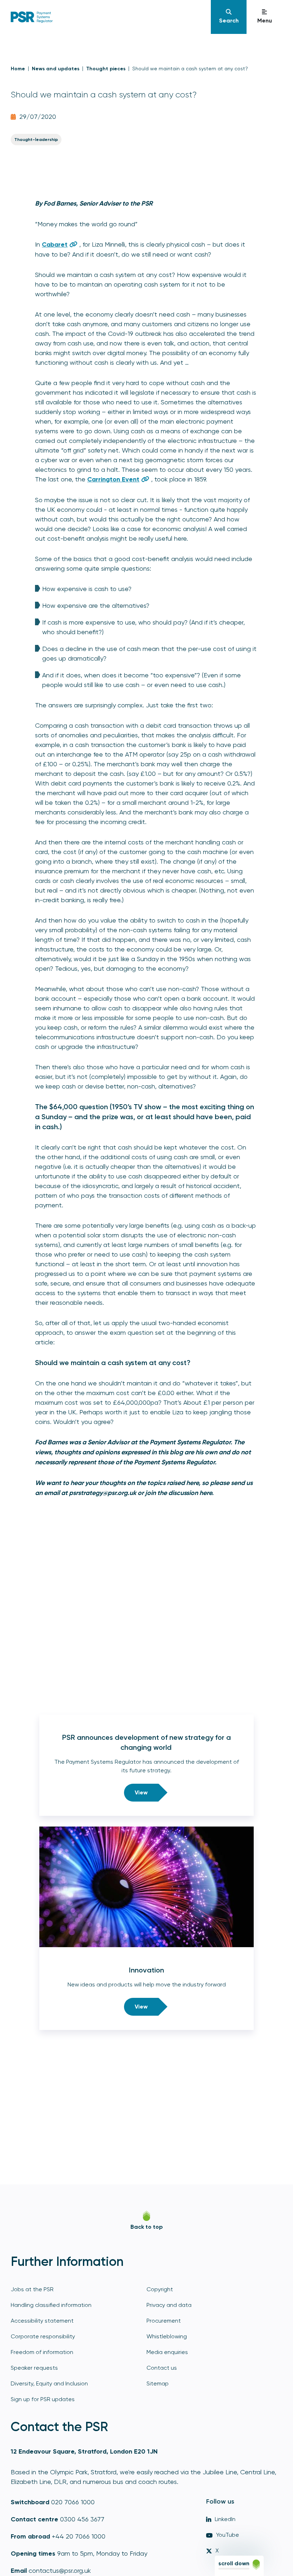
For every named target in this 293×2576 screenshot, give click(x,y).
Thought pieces (106, 69)
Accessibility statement (42, 2321)
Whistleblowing (167, 2336)
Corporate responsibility (43, 2336)
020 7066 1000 (73, 2502)
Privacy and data (169, 2305)
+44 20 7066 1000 (79, 2536)
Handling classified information (51, 2305)
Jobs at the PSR (32, 2289)
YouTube (228, 2535)
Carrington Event (113, 479)
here (206, 1493)
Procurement (164, 2321)
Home (18, 69)
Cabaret (55, 244)
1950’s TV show (136, 1107)
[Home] (110, 17)
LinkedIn (225, 2519)
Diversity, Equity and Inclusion (49, 2383)
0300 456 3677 (82, 2519)
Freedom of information (42, 2352)
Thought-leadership (36, 140)
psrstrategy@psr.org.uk (103, 1493)
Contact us (162, 2368)
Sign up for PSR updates (43, 2399)
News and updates (56, 69)
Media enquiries (167, 2352)
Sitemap (158, 2383)
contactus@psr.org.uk (60, 2570)
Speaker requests (34, 2368)
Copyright (160, 2289)
